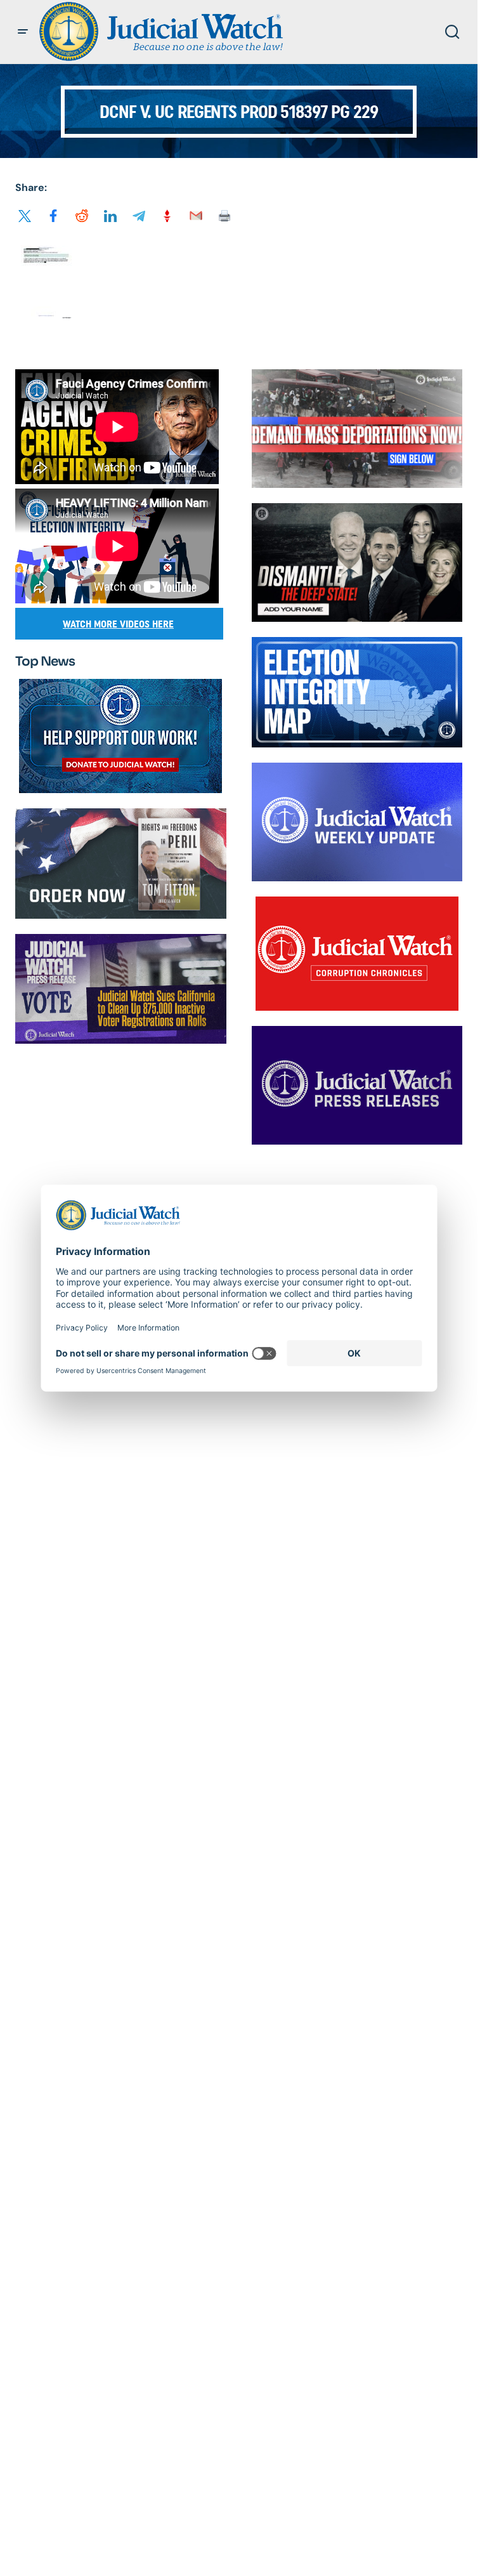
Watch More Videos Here (118, 624)
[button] (23, 32)
